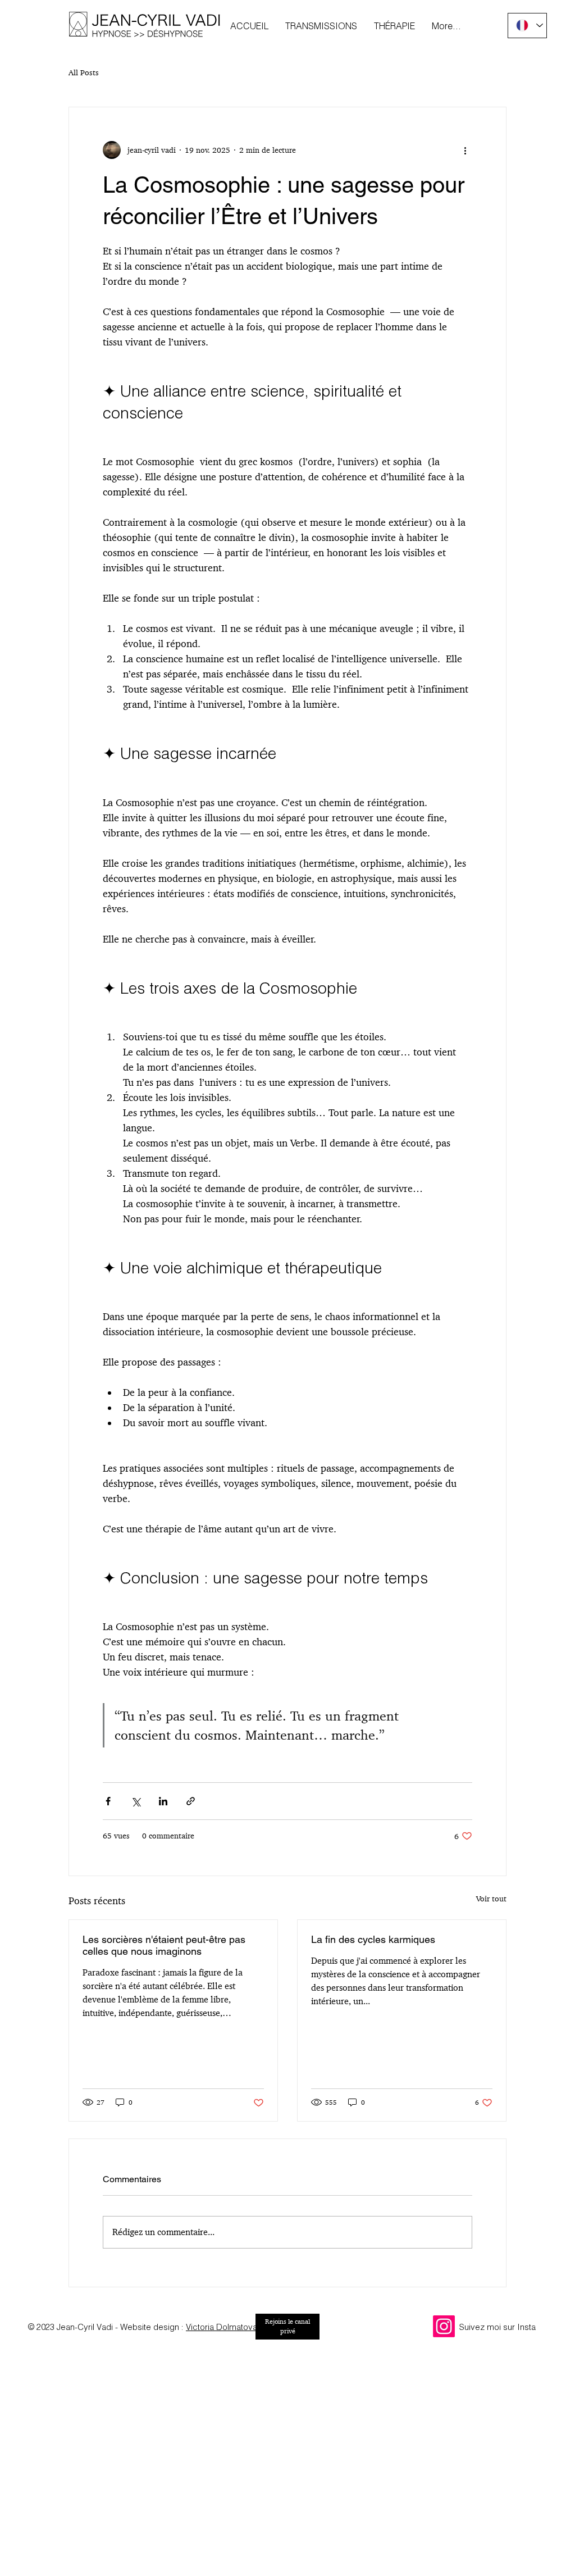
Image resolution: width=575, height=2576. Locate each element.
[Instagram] (444, 2326)
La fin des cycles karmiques (373, 1939)
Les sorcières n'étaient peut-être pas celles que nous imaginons (164, 1945)
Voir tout (491, 1899)
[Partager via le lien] (191, 1801)
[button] (321, 26)
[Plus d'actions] (466, 150)
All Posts (84, 72)
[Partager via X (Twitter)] (136, 1801)
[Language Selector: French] (527, 26)
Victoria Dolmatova (222, 2327)
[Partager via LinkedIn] (163, 1801)
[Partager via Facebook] (108, 1801)
